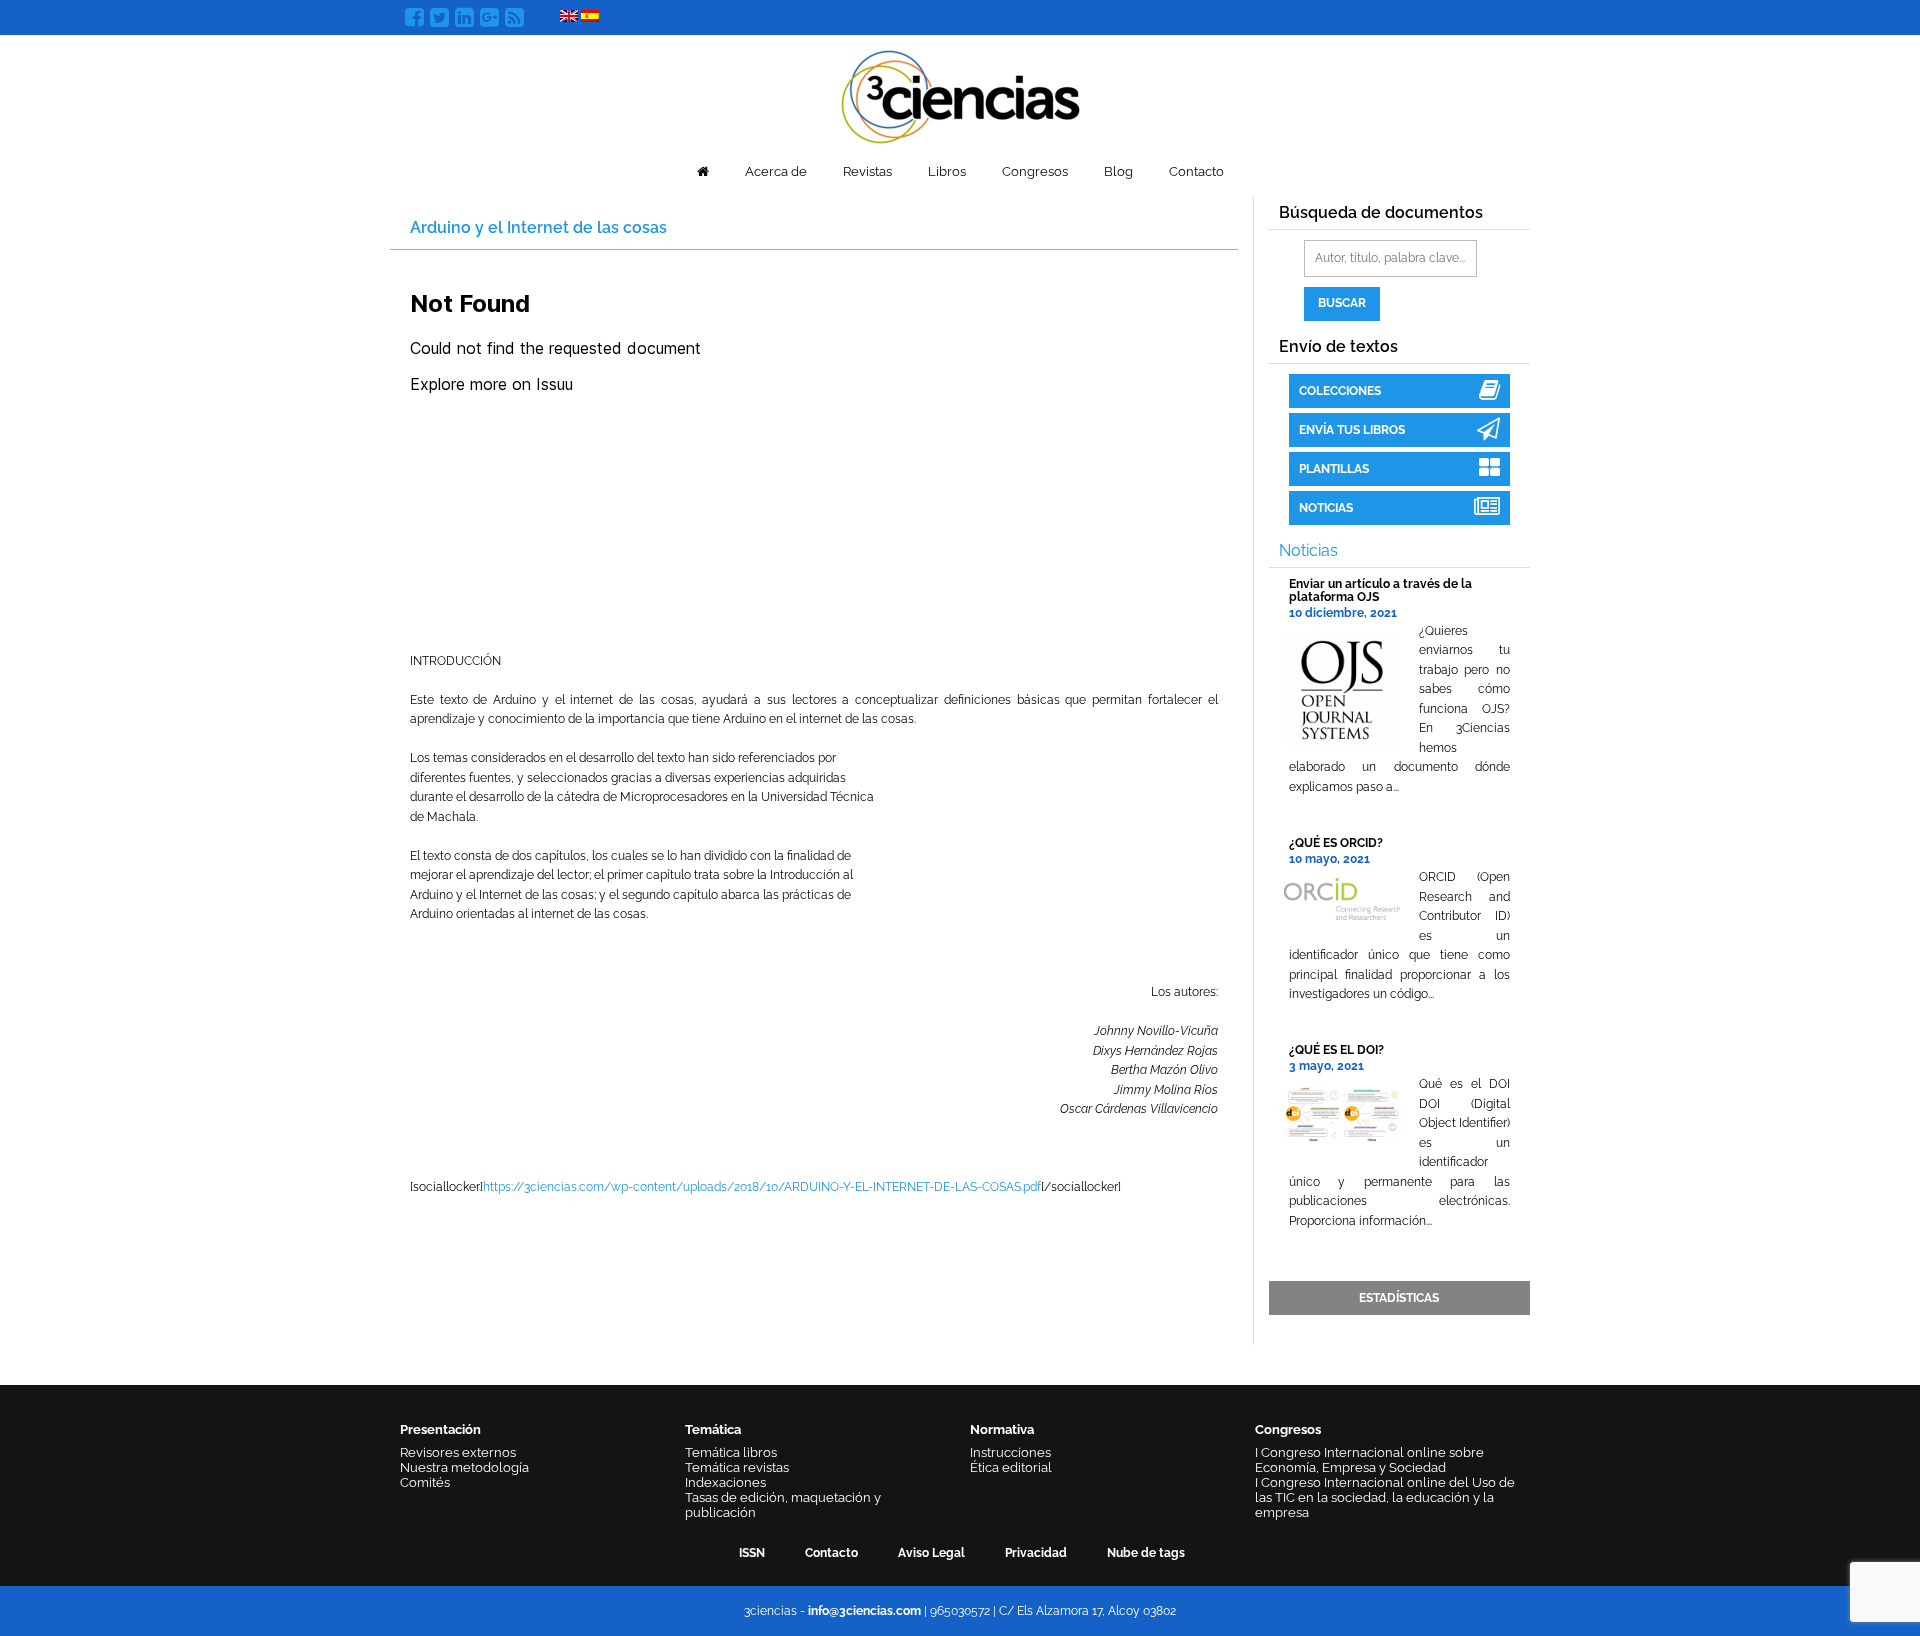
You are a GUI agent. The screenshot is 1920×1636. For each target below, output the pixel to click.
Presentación (440, 1429)
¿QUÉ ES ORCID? (1336, 843)
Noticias (1326, 508)
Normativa (1002, 1429)
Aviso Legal (931, 1553)
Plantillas (1334, 469)
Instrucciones (1010, 1452)
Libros (947, 171)
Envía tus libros (1352, 430)
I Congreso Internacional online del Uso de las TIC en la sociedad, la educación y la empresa (1385, 1497)
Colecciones (1340, 391)
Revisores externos (458, 1452)
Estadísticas (1399, 1298)
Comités (425, 1482)
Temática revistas (737, 1467)
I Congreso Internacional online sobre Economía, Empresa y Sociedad (1369, 1460)
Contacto (1196, 171)
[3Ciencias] (960, 94)
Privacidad (1036, 1553)
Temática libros (731, 1452)
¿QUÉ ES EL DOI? (1336, 1050)
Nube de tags (1146, 1553)
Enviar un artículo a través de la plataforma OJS (1380, 590)
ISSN (752, 1553)
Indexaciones (725, 1482)
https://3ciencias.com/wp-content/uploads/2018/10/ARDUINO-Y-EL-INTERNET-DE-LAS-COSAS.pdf (762, 1187)
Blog (1118, 171)
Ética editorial (1011, 1467)
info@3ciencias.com (864, 1611)
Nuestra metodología (464, 1467)
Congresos (1035, 171)
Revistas (867, 171)
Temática (713, 1429)
